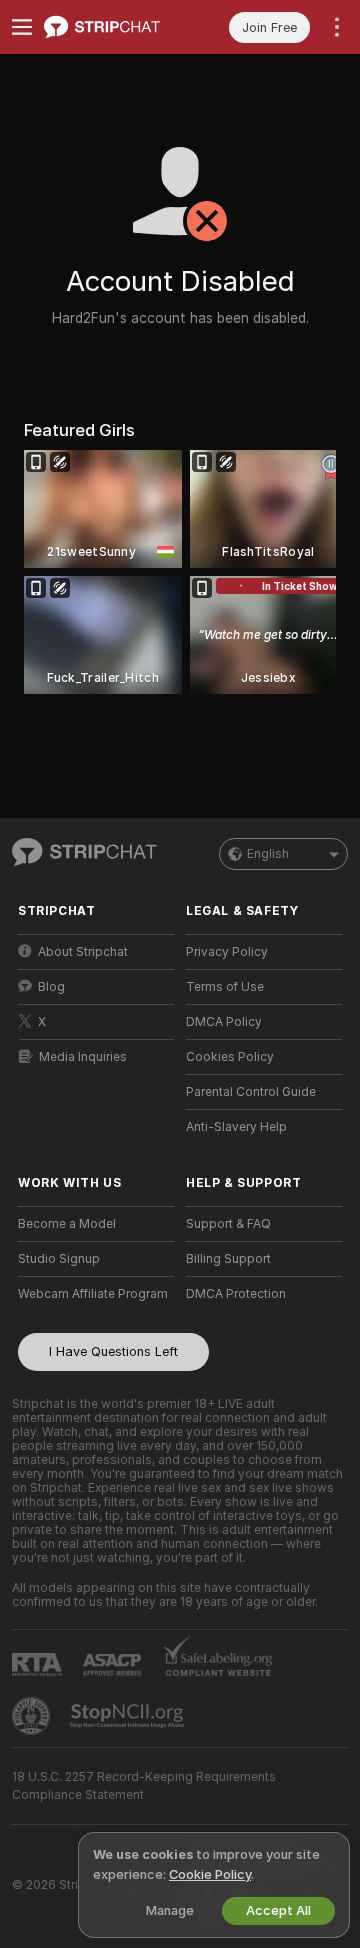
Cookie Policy (210, 1874)
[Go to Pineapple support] (33, 1716)
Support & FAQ (228, 1224)
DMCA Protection (236, 1294)
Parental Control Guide (251, 1092)
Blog (51, 987)
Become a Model (67, 1224)
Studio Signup (59, 1259)
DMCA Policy (224, 1022)
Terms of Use (225, 987)
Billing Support (228, 1259)
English (268, 854)
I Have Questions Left (113, 1351)
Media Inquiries (83, 1057)
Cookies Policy (230, 1057)
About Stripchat (83, 952)
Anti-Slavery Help (236, 1127)
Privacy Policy (227, 952)
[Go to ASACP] (114, 1665)
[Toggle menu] (22, 27)
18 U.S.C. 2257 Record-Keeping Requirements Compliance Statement (144, 1786)
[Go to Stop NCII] (129, 1716)
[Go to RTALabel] (39, 1664)
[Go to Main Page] (112, 27)
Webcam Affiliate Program (93, 1294)
